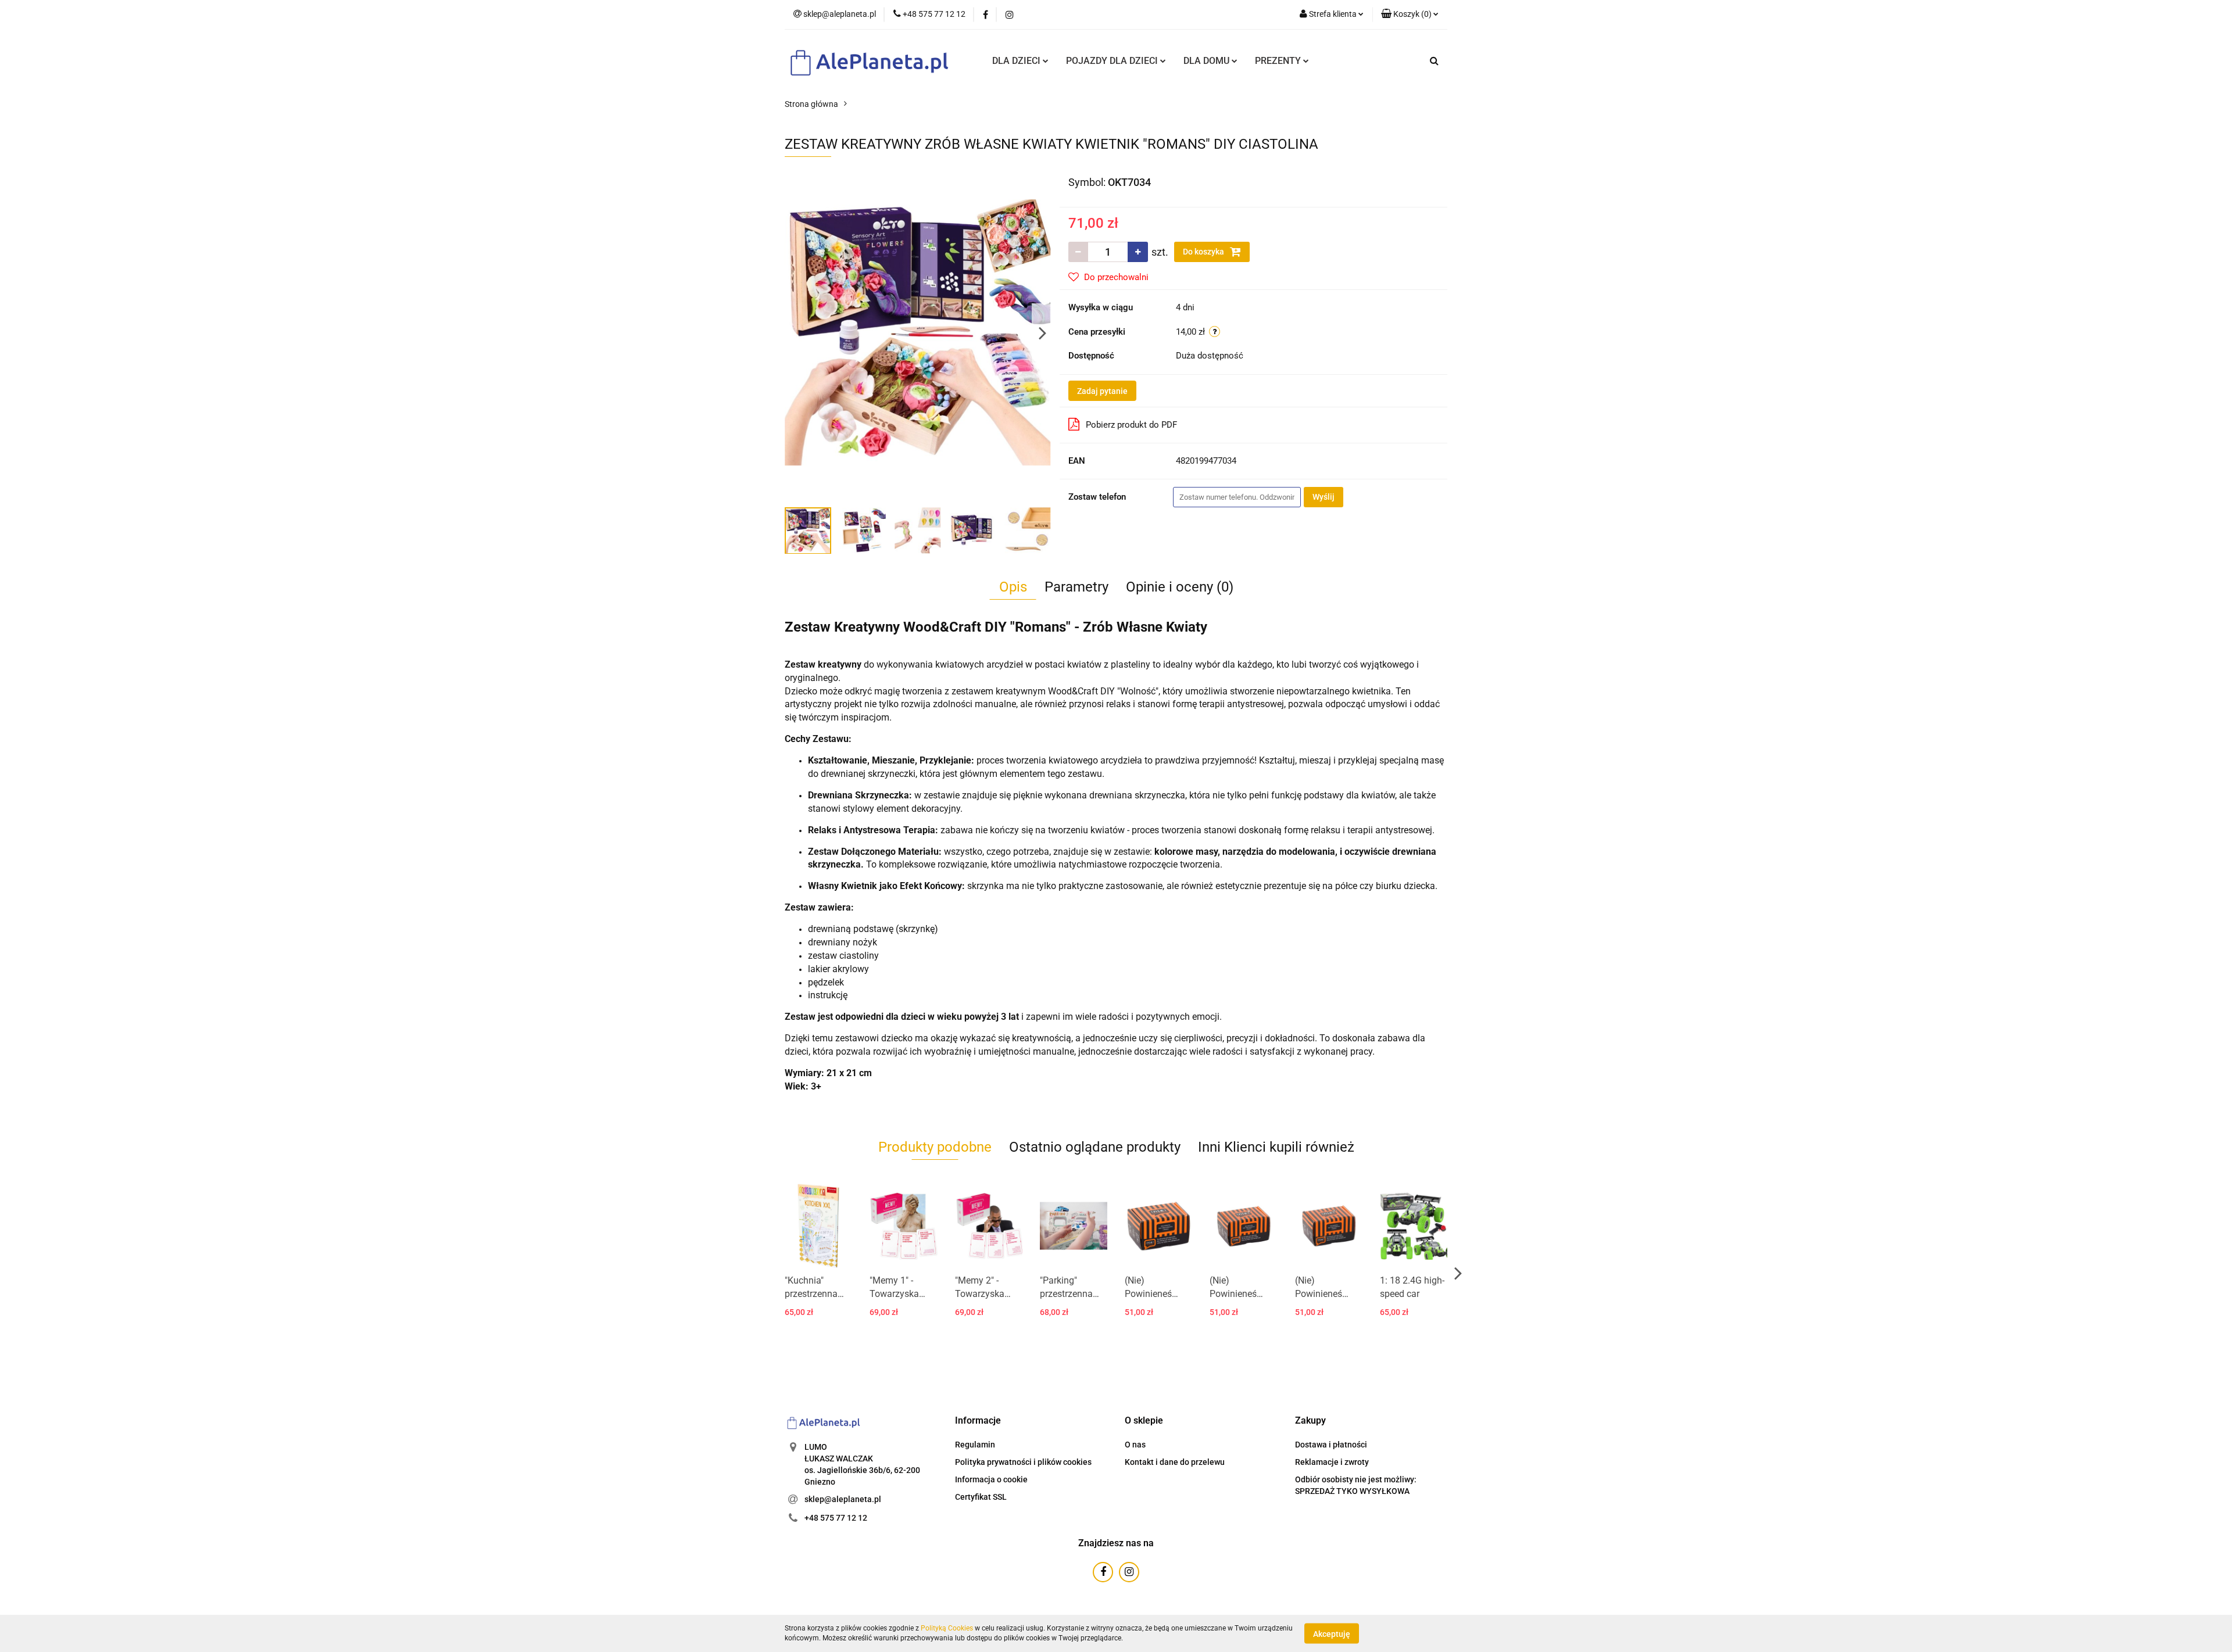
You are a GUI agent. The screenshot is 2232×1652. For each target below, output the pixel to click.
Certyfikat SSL (981, 1497)
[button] (978, 1421)
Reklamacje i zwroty (1332, 1462)
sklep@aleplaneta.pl (843, 1499)
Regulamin (975, 1445)
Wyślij (1324, 497)
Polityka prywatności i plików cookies (1023, 1462)
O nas (1135, 1445)
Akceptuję (1332, 1633)
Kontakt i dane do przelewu (1175, 1462)
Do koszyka (1204, 252)
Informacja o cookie (991, 1479)
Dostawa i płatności (1331, 1445)
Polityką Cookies (947, 1628)
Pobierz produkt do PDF (1131, 425)
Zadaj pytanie (1102, 391)
